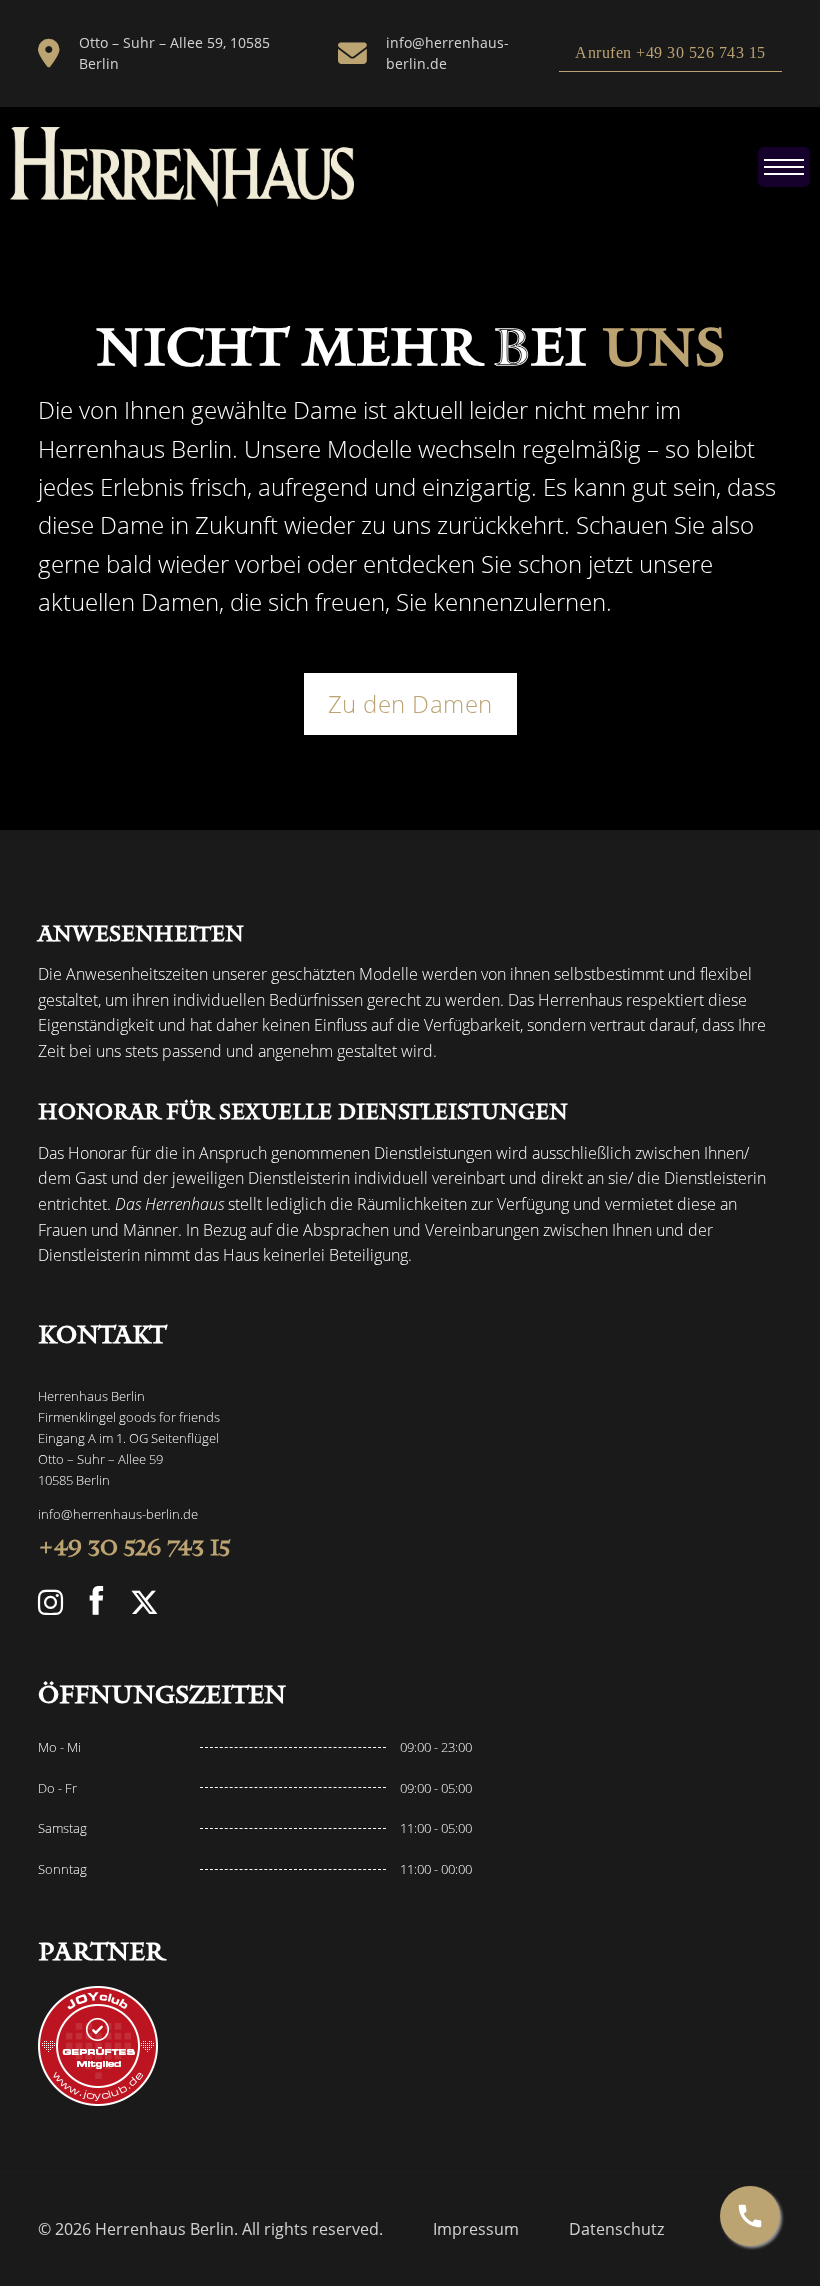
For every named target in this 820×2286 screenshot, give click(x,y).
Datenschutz (616, 2229)
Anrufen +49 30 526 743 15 (670, 52)
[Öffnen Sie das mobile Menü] (784, 167)
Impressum (476, 2229)
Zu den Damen (410, 703)
